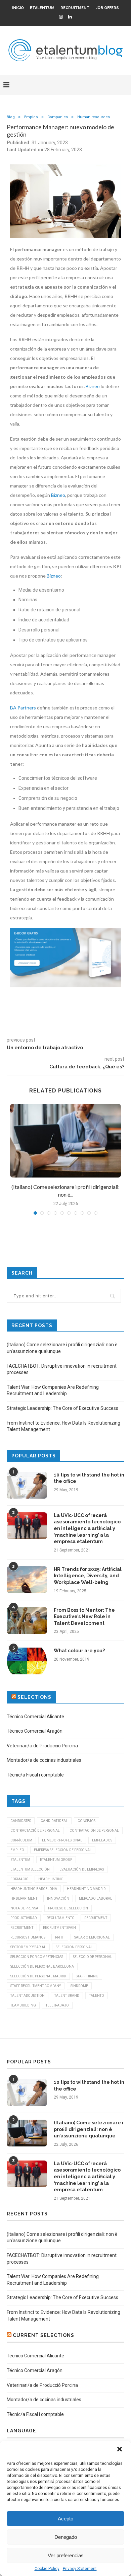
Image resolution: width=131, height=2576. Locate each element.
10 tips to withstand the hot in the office (89, 1478)
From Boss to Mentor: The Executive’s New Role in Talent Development (84, 1617)
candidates (21, 1821)
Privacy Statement (80, 2569)
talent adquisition (28, 1996)
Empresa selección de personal (63, 1850)
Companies (58, 117)
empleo (17, 1850)
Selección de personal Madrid (38, 1976)
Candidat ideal (54, 1821)
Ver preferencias (66, 2555)
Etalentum (42, 8)
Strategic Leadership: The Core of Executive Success (62, 1408)
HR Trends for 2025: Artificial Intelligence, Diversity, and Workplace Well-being (88, 1576)
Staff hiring (87, 1976)
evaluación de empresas (82, 1869)
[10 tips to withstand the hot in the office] (27, 1485)
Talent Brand (67, 1996)
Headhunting (51, 1879)
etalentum (20, 1860)
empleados (102, 1840)
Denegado (66, 2537)
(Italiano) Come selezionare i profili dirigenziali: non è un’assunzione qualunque (89, 2129)
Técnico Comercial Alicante (35, 1717)
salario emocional (92, 1937)
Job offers (107, 8)
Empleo (31, 117)
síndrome (79, 1986)
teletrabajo (57, 2005)
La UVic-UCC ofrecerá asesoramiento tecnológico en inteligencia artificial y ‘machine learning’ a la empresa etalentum (87, 1528)
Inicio (18, 8)
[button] (120, 2450)
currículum (21, 1840)
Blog (11, 117)
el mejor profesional (62, 1840)
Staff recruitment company (36, 1986)
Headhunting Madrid (86, 1889)
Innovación (58, 1899)
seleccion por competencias (37, 1957)
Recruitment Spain (59, 1928)
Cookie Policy (47, 2569)
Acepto (65, 2519)
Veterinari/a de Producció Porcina (42, 1746)
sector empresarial (28, 1947)
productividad (24, 1918)
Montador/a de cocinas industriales (44, 1760)
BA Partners (23, 708)
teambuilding (23, 2005)
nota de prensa (24, 1908)
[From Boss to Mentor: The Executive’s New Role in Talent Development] (27, 1620)
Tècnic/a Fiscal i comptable (35, 1775)
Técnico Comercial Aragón (35, 1731)
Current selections (43, 2335)
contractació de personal (35, 1831)
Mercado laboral (96, 1899)
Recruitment (75, 8)
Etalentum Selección (30, 1869)
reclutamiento (61, 1918)
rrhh (60, 1937)
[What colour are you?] (27, 1661)
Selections (34, 1697)
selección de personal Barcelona (42, 1966)
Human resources (94, 117)
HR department (24, 1899)
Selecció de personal (93, 1957)
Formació (19, 1879)
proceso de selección (68, 1908)
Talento (97, 1996)
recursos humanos (28, 1937)
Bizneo (93, 386)
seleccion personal (74, 1947)
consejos (86, 1821)
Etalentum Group (56, 1860)
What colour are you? (79, 1651)
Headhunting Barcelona (34, 1889)
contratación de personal (94, 1831)
